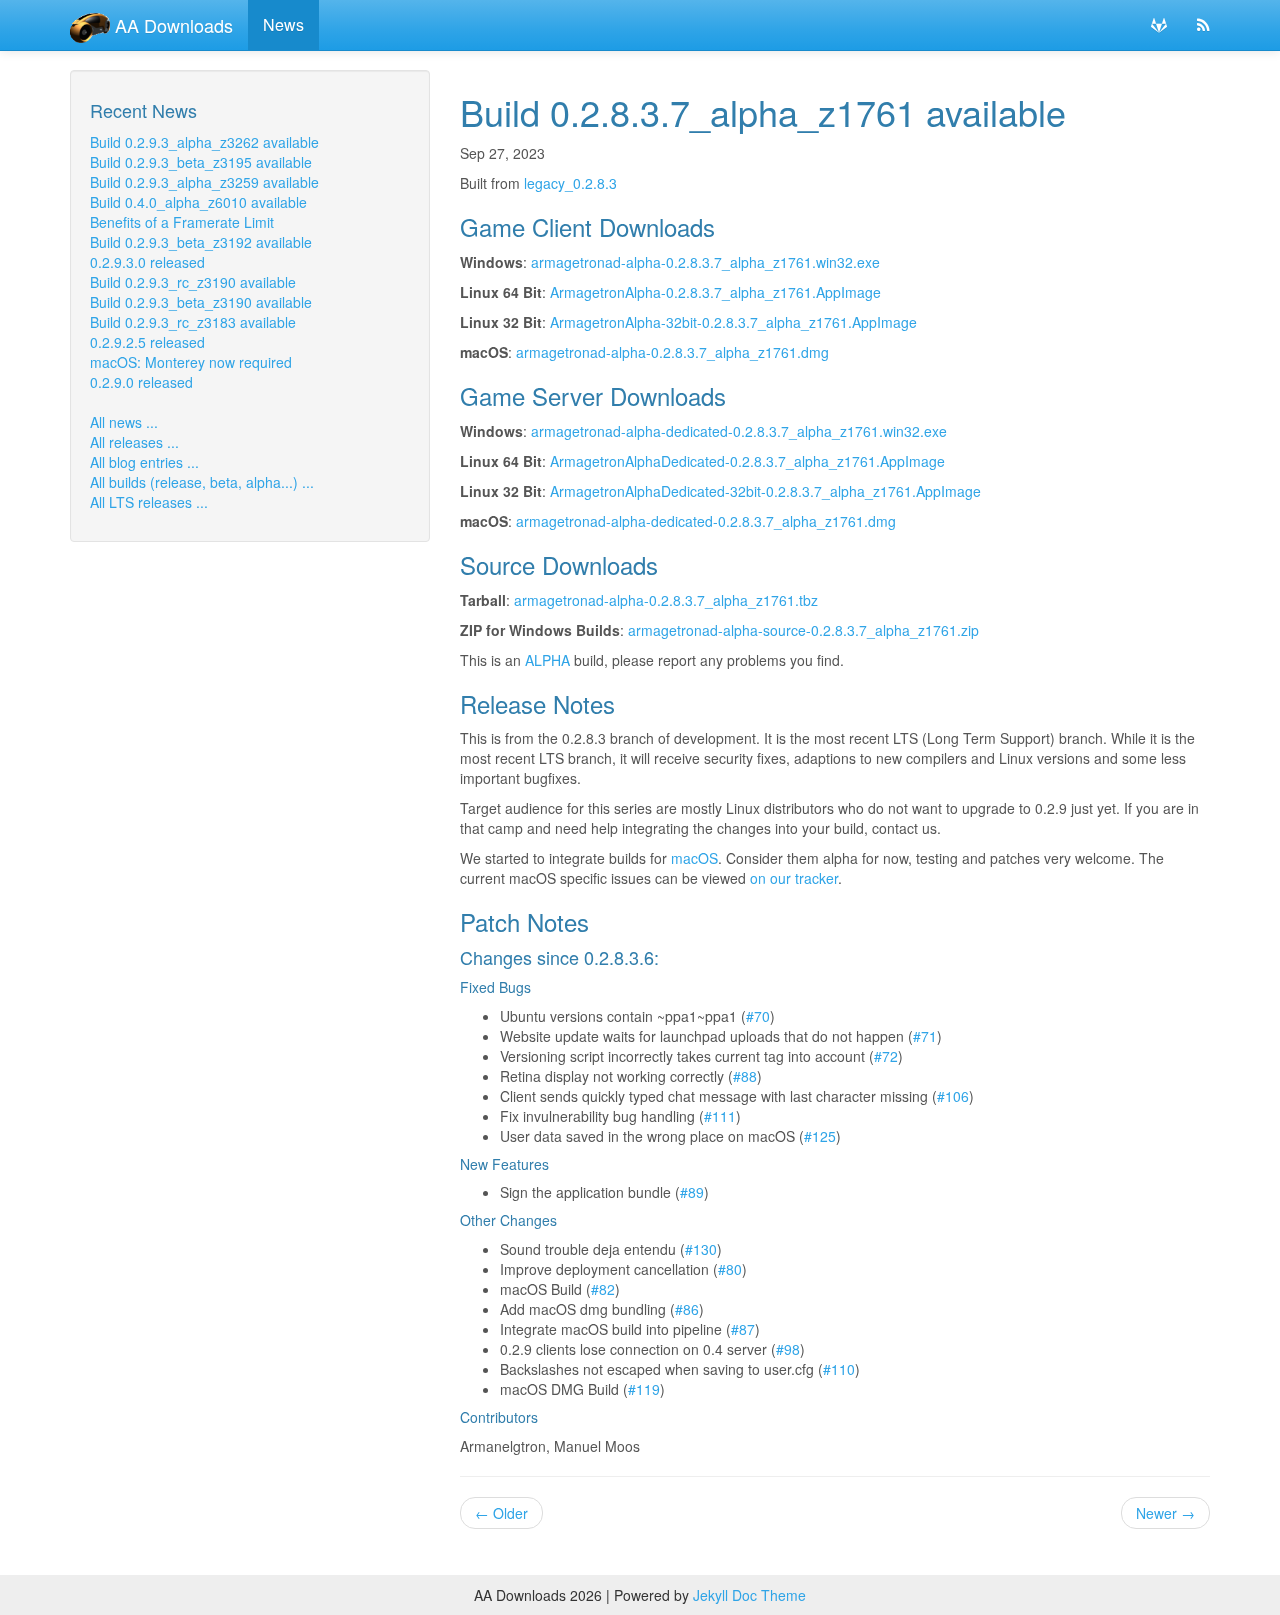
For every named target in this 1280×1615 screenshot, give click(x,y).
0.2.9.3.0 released (147, 262)
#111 (720, 1116)
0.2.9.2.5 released (147, 342)
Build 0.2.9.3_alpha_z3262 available (204, 142)
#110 (839, 1369)
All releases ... (134, 442)
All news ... (124, 422)
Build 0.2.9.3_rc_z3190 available (193, 282)
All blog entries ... (144, 462)
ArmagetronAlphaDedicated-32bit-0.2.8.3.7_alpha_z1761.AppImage (765, 491)
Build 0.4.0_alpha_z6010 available (198, 202)
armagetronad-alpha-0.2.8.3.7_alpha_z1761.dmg (672, 352)
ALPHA (547, 660)
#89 (692, 1192)
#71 (925, 1036)
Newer (1165, 1513)
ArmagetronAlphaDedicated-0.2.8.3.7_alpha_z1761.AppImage (747, 461)
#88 (745, 1076)
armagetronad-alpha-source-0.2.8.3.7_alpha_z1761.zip (803, 630)
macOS (694, 858)
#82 (603, 1289)
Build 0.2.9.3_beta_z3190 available (201, 302)
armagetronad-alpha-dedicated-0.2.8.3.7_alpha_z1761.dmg (706, 521)
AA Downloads (171, 25)
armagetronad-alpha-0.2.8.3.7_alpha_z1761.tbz (666, 600)
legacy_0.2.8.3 (570, 183)
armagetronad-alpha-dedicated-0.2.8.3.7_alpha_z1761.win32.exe (739, 431)
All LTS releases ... (149, 502)
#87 (743, 1329)
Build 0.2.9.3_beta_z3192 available (201, 242)
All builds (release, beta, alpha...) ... (202, 482)
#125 (820, 1136)
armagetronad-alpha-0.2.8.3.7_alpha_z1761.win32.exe (705, 262)
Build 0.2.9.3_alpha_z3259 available (204, 182)
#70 (758, 1016)
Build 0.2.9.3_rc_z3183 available (193, 322)
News (283, 24)
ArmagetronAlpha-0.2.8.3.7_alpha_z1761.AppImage (715, 292)
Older (501, 1513)
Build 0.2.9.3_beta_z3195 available (201, 162)
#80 (730, 1269)
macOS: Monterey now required (191, 362)
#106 (953, 1096)
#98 (788, 1349)
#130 (701, 1249)
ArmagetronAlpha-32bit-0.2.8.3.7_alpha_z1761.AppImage (733, 322)
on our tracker (794, 878)
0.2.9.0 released (141, 382)
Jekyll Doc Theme (749, 1595)
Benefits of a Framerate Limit (182, 222)
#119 (644, 1389)
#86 (687, 1309)
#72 (886, 1056)
